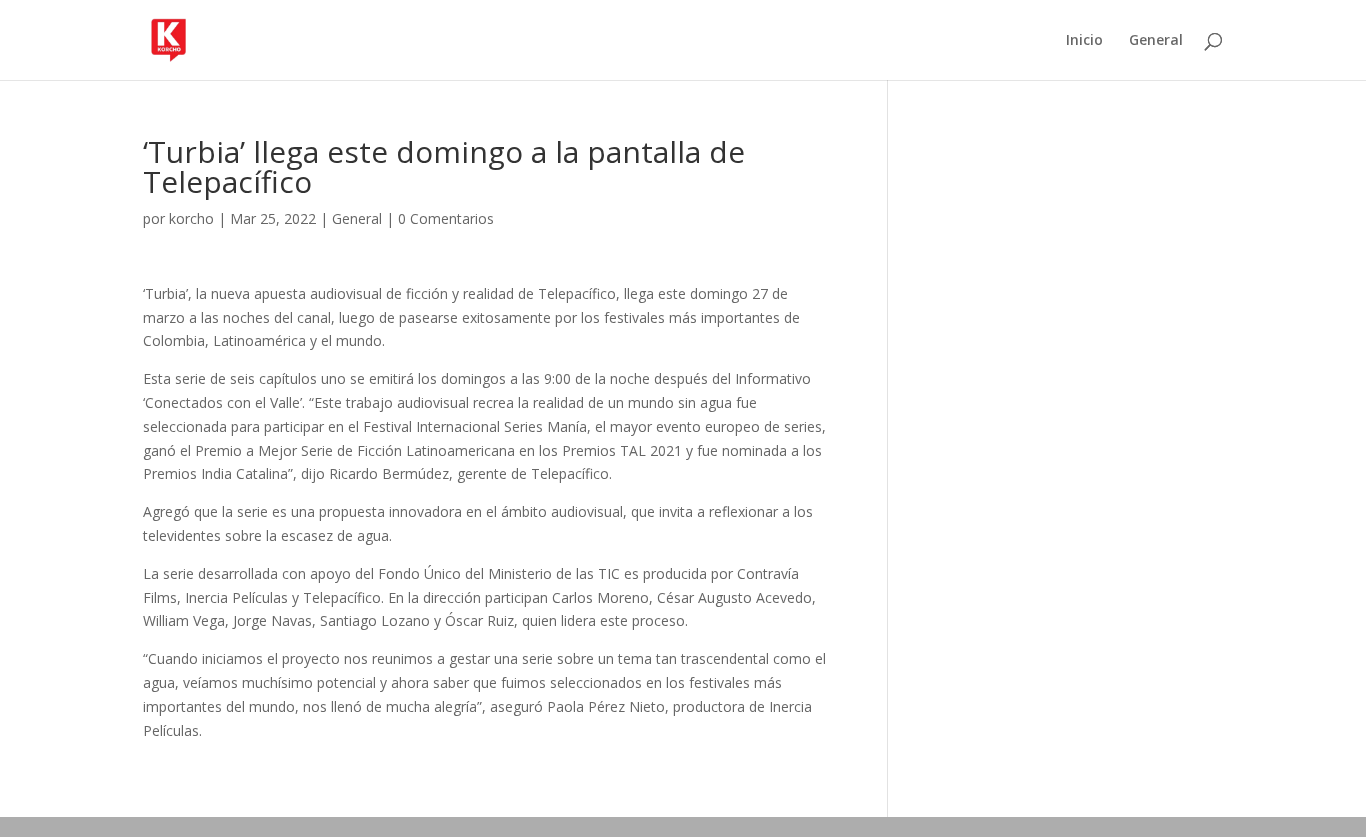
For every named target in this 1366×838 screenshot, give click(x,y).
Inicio (1084, 41)
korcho (191, 218)
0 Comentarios (446, 218)
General (1156, 41)
